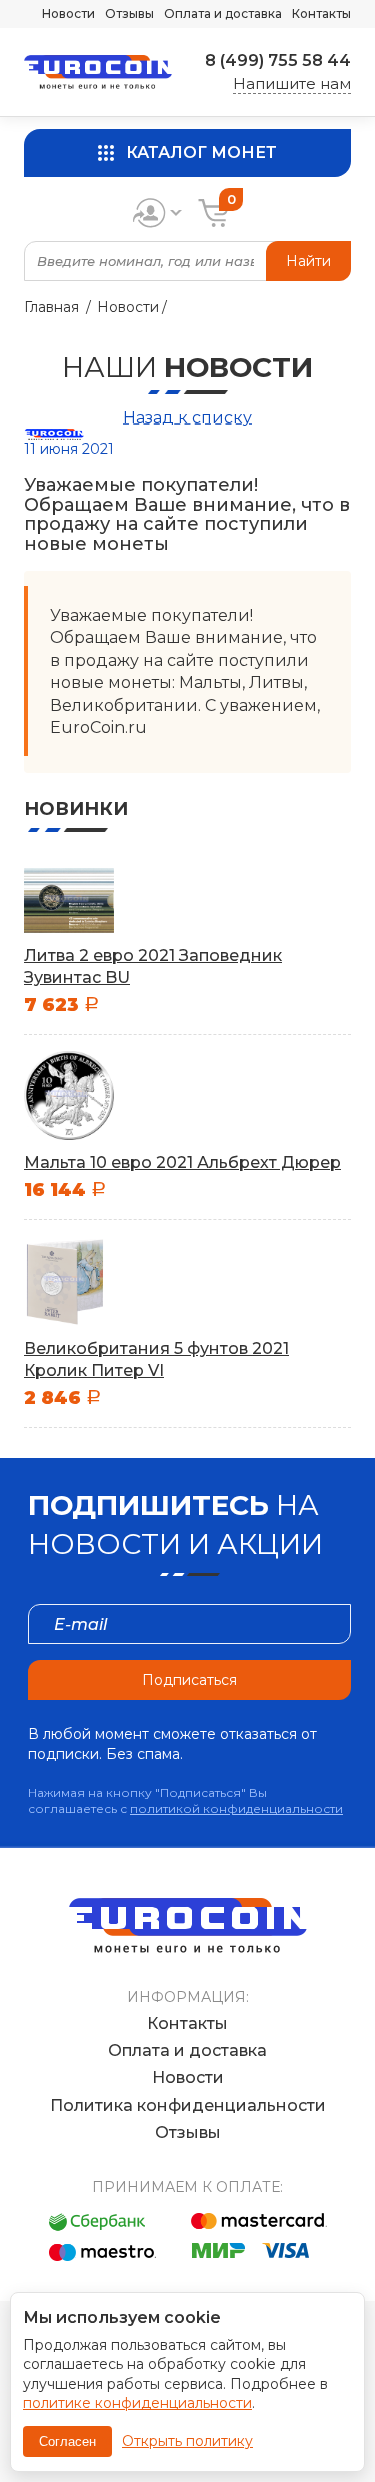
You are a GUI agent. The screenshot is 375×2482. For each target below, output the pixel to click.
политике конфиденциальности (137, 2403)
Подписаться (189, 1680)
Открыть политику (187, 2441)
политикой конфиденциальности (236, 1808)
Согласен (67, 2441)
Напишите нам (292, 83)
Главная (51, 307)
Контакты (321, 13)
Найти (308, 261)
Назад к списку (187, 417)
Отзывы (129, 13)
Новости (68, 13)
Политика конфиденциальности (188, 2105)
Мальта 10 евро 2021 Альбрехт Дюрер (182, 1162)
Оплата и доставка (223, 13)
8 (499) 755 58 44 (278, 60)
